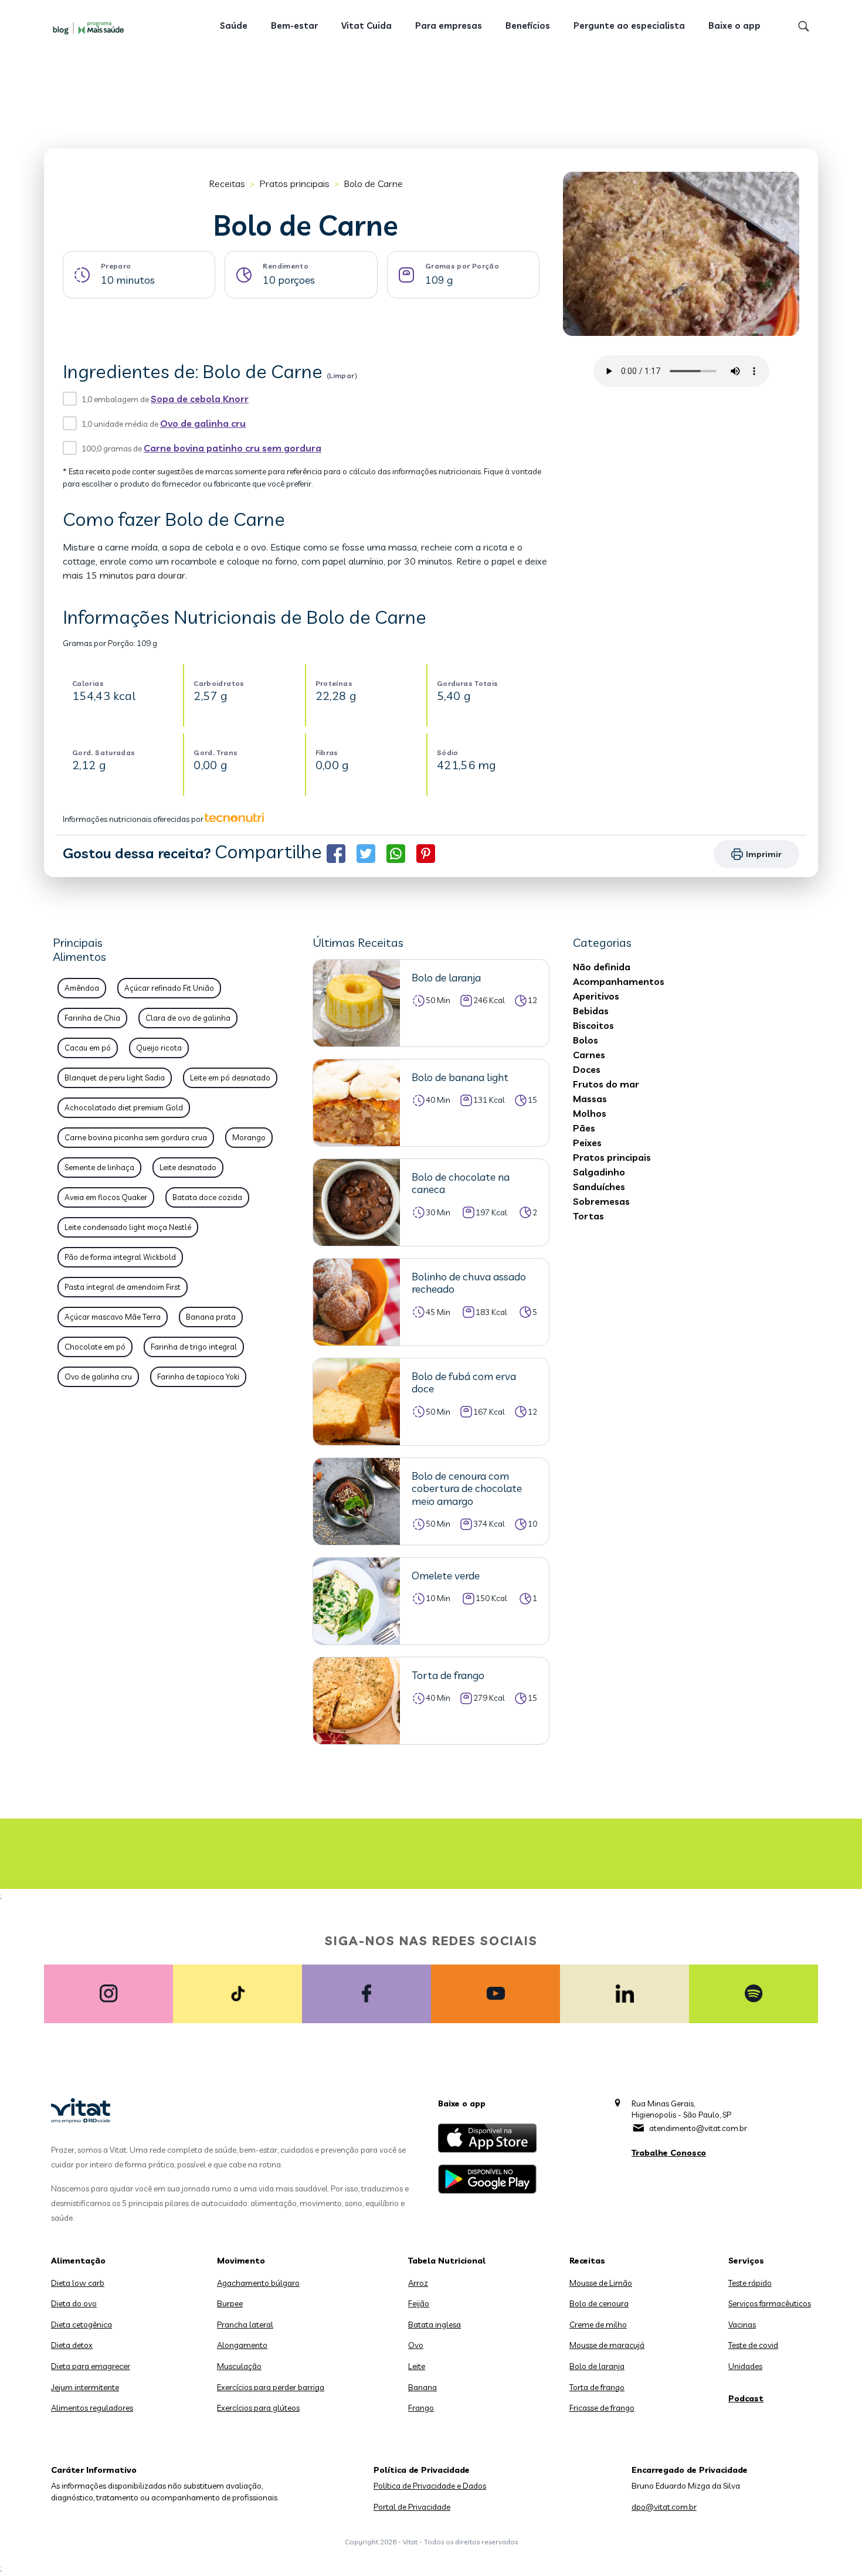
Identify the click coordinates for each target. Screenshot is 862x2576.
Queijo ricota (159, 1048)
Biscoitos (593, 1025)
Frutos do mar (606, 1084)
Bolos (586, 1040)
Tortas (588, 1216)
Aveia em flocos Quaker (106, 1197)
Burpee (230, 2303)
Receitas (227, 183)
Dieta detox (72, 2345)
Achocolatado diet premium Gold (124, 1107)
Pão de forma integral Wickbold (120, 1257)
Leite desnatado (188, 1167)
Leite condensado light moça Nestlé (128, 1227)
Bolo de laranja (597, 2366)
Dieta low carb (78, 2283)
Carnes (589, 1055)
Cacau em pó (88, 1048)
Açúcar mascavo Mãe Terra (113, 1317)
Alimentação (78, 2261)
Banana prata (211, 1317)
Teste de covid (753, 2345)
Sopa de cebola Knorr (200, 399)
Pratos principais (294, 183)
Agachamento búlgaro (258, 2283)
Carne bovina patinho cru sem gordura (233, 448)
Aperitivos (596, 996)
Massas (590, 1099)
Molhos (590, 1113)
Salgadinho (599, 1172)
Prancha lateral (245, 2324)
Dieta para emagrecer (91, 2366)
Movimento (241, 2261)
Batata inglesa (435, 2324)
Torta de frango (597, 2387)
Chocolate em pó (95, 1347)
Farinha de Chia (92, 1018)
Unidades (745, 2366)
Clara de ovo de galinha (188, 1018)
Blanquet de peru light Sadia (115, 1078)
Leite (417, 2366)
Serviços (746, 2261)
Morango (249, 1137)
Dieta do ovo (74, 2303)
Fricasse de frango (602, 2408)
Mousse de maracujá (607, 2345)
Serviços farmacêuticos (770, 2303)
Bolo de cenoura (599, 2303)
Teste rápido (750, 2283)
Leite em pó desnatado (230, 1078)
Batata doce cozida (207, 1197)
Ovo (416, 2345)
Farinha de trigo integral (194, 1347)
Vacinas (742, 2324)
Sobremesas (601, 1201)
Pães (584, 1128)
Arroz (418, 2283)
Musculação (239, 2366)
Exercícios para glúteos (258, 2408)
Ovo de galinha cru (203, 423)
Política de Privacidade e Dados (430, 2486)
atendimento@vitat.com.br (698, 2128)
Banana (422, 2387)
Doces (587, 1069)
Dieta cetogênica (82, 2324)
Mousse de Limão (601, 2283)
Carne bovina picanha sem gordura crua (136, 1137)
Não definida (602, 967)
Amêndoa (82, 988)
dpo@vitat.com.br (664, 2507)
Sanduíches (599, 1187)
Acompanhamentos (619, 981)
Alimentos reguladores (92, 2408)
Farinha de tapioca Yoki (198, 1377)
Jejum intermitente (85, 2387)
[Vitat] (91, 28)
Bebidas (591, 1011)
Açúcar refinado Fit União (169, 988)
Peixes (587, 1143)
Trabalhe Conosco (669, 2153)
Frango (421, 2408)
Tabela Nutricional (447, 2261)
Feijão (419, 2303)
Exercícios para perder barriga (271, 2387)
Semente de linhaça (99, 1167)
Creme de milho (598, 2324)
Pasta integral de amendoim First (123, 1287)
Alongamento (242, 2345)
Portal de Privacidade (412, 2507)
